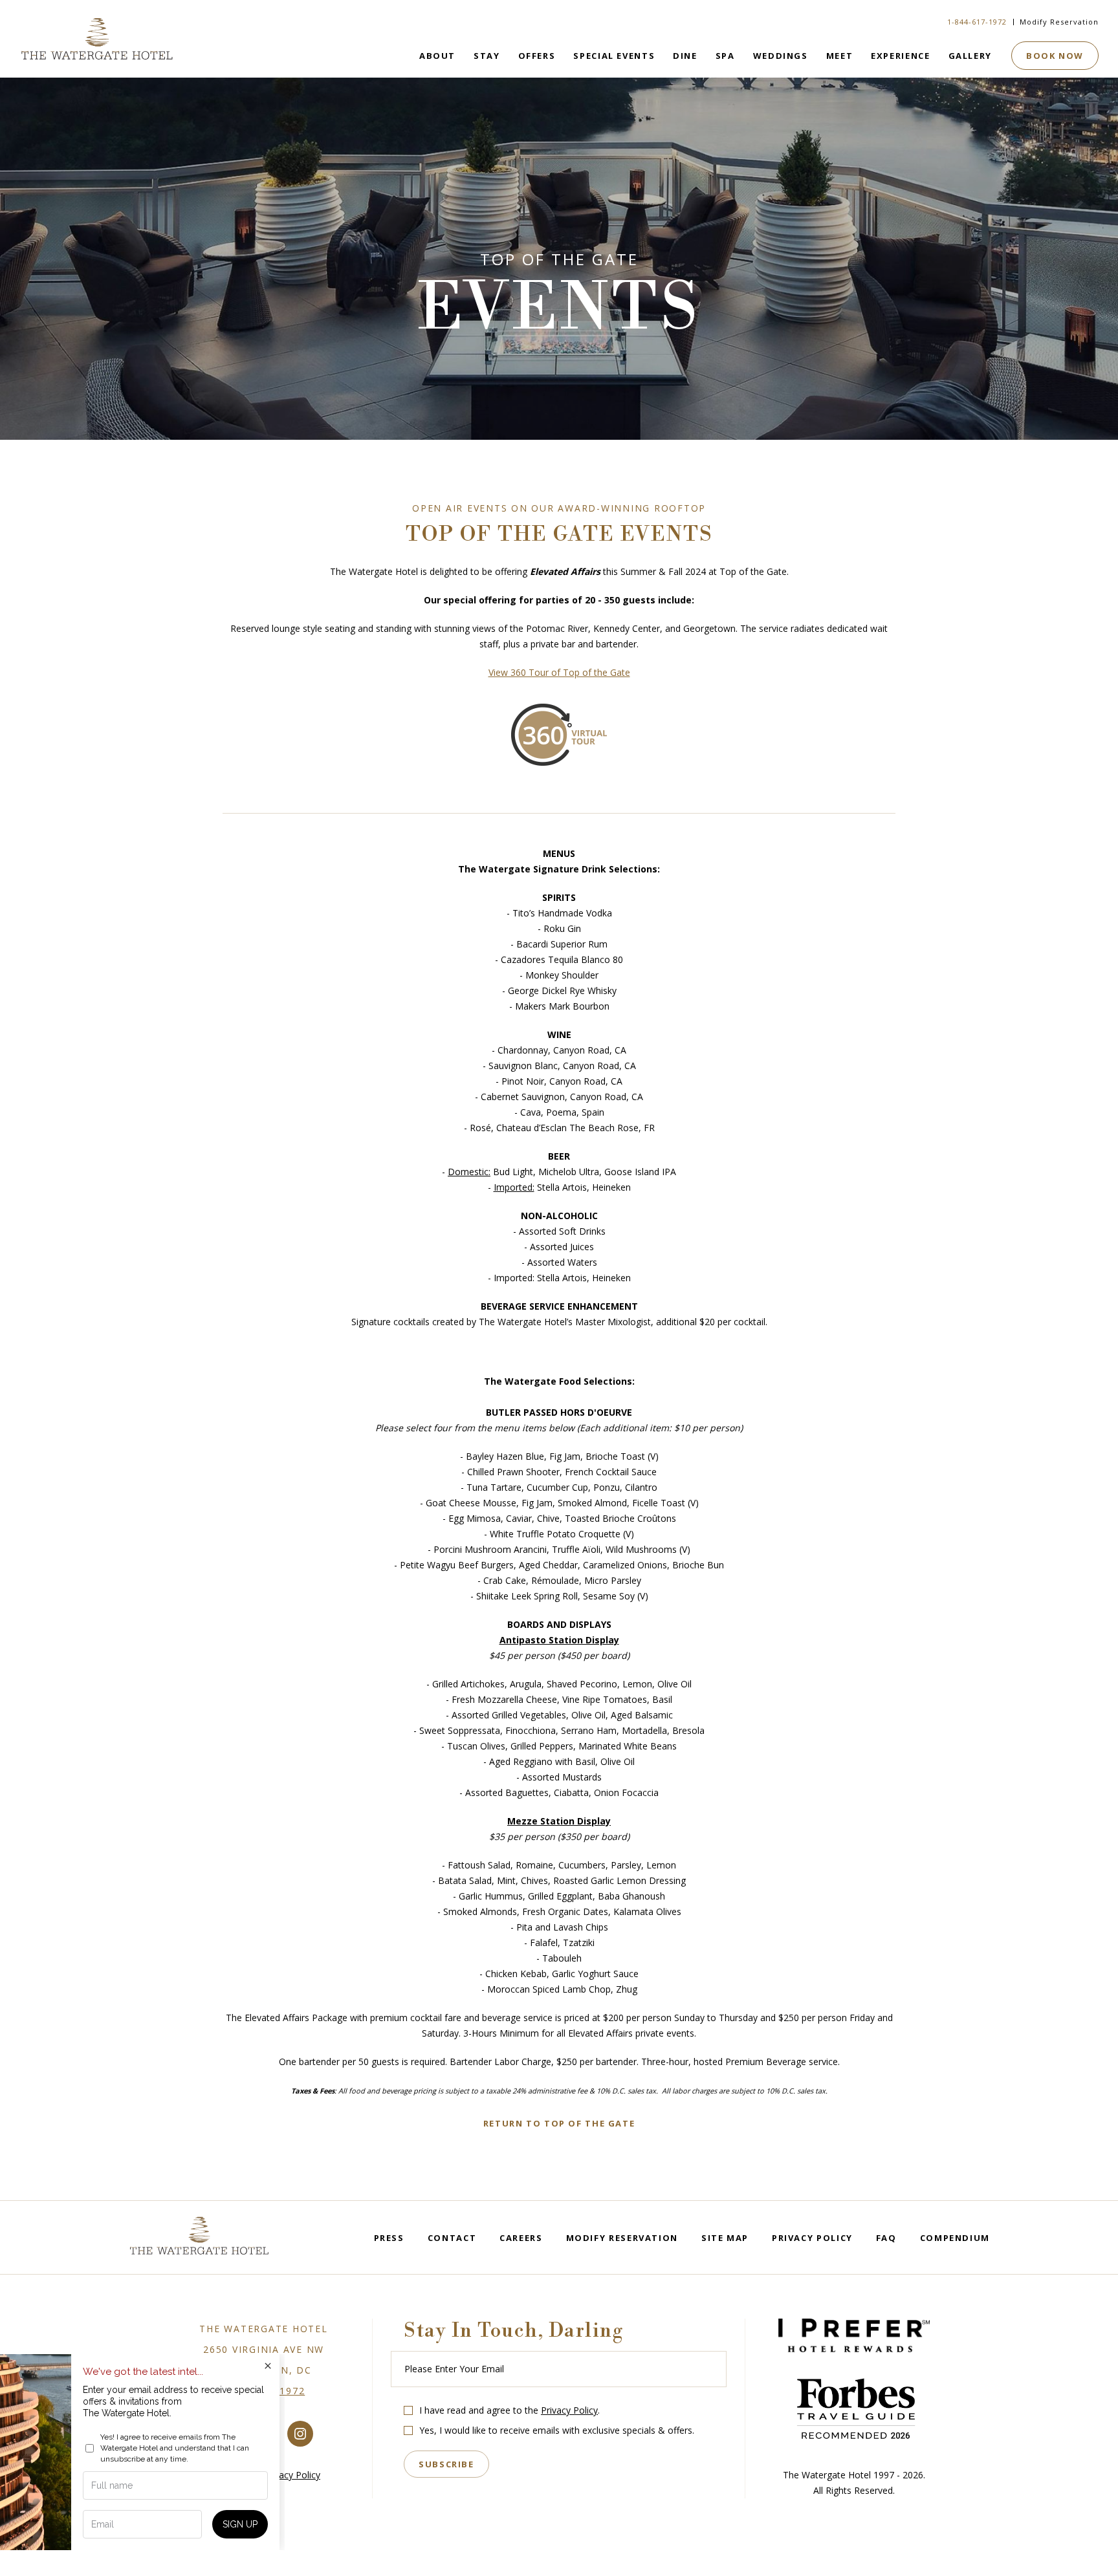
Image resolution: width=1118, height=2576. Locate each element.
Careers (521, 2238)
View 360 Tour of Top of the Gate (559, 672)
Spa (725, 56)
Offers (537, 56)
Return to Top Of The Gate (559, 2123)
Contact (452, 2238)
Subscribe (446, 2464)
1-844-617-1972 (977, 22)
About (437, 56)
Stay (487, 56)
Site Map (725, 2238)
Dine (685, 56)
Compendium (955, 2238)
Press (389, 2238)
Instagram (300, 2434)
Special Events (614, 56)
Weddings (781, 56)
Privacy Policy (812, 2238)
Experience (900, 56)
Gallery (970, 56)
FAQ (886, 2238)
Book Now (1055, 56)
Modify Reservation (1059, 22)
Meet (840, 56)
